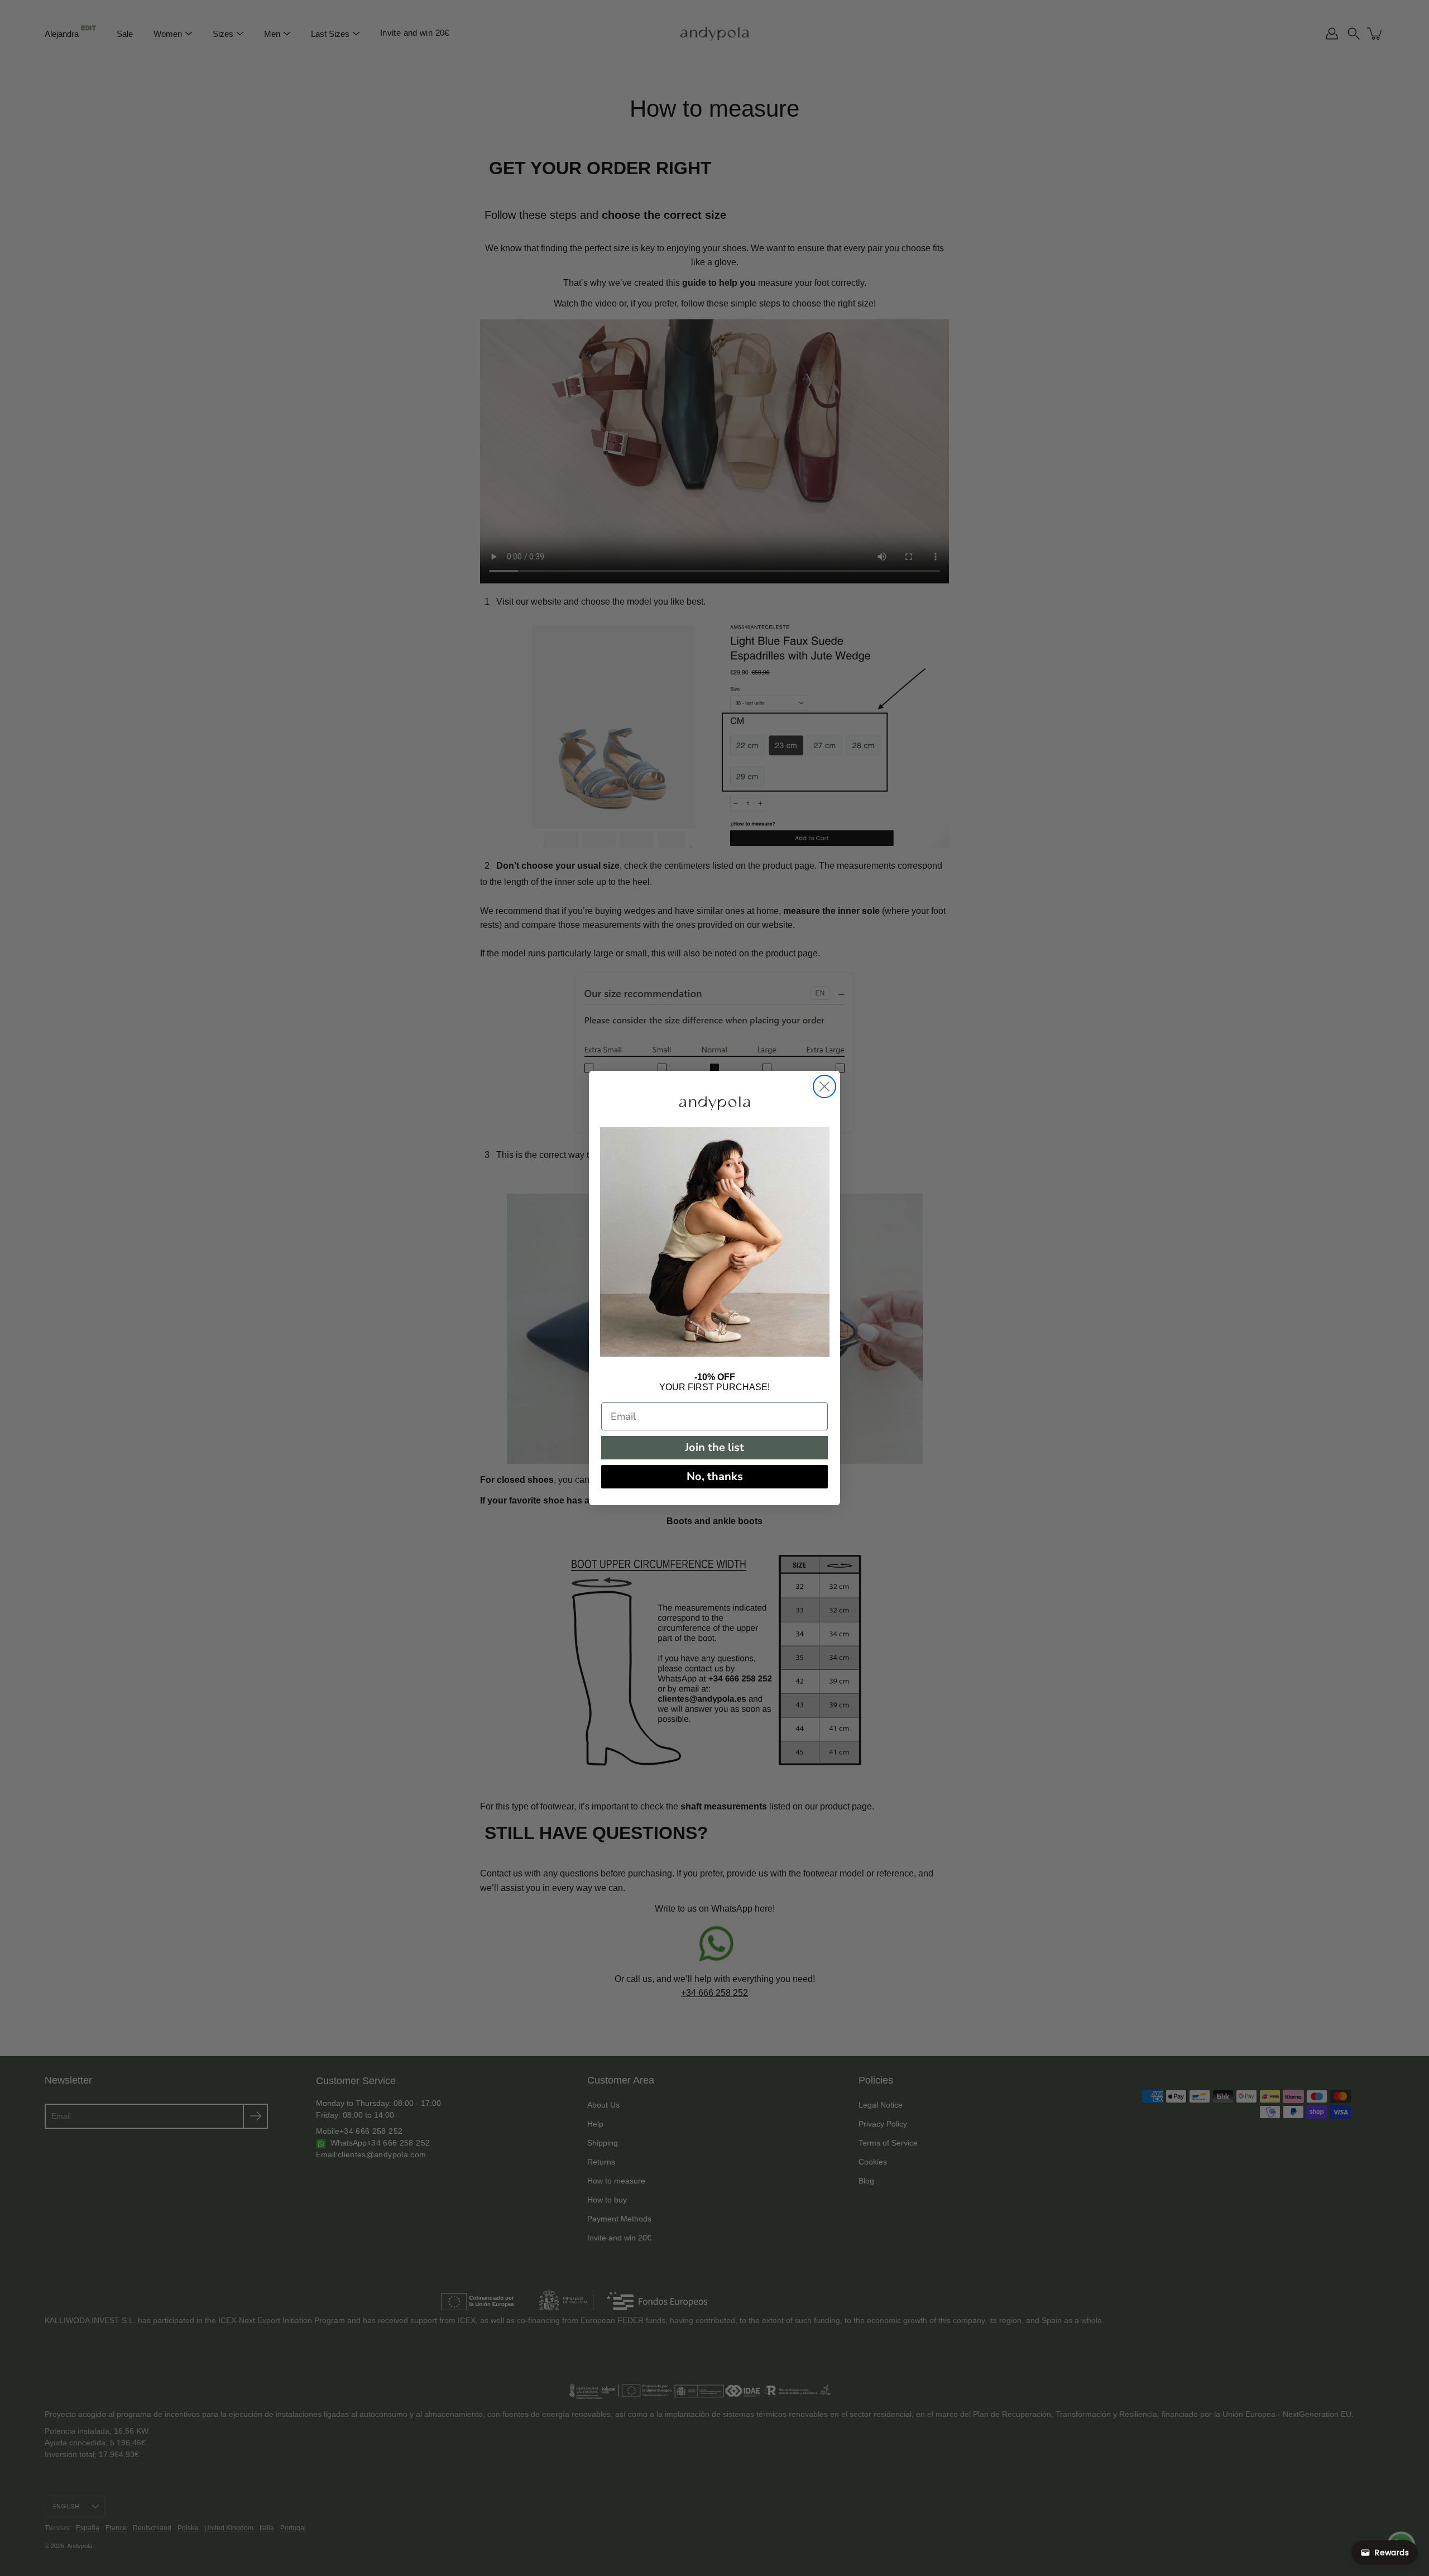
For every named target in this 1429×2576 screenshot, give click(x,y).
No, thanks (715, 1476)
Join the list (714, 1447)
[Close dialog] (824, 1086)
